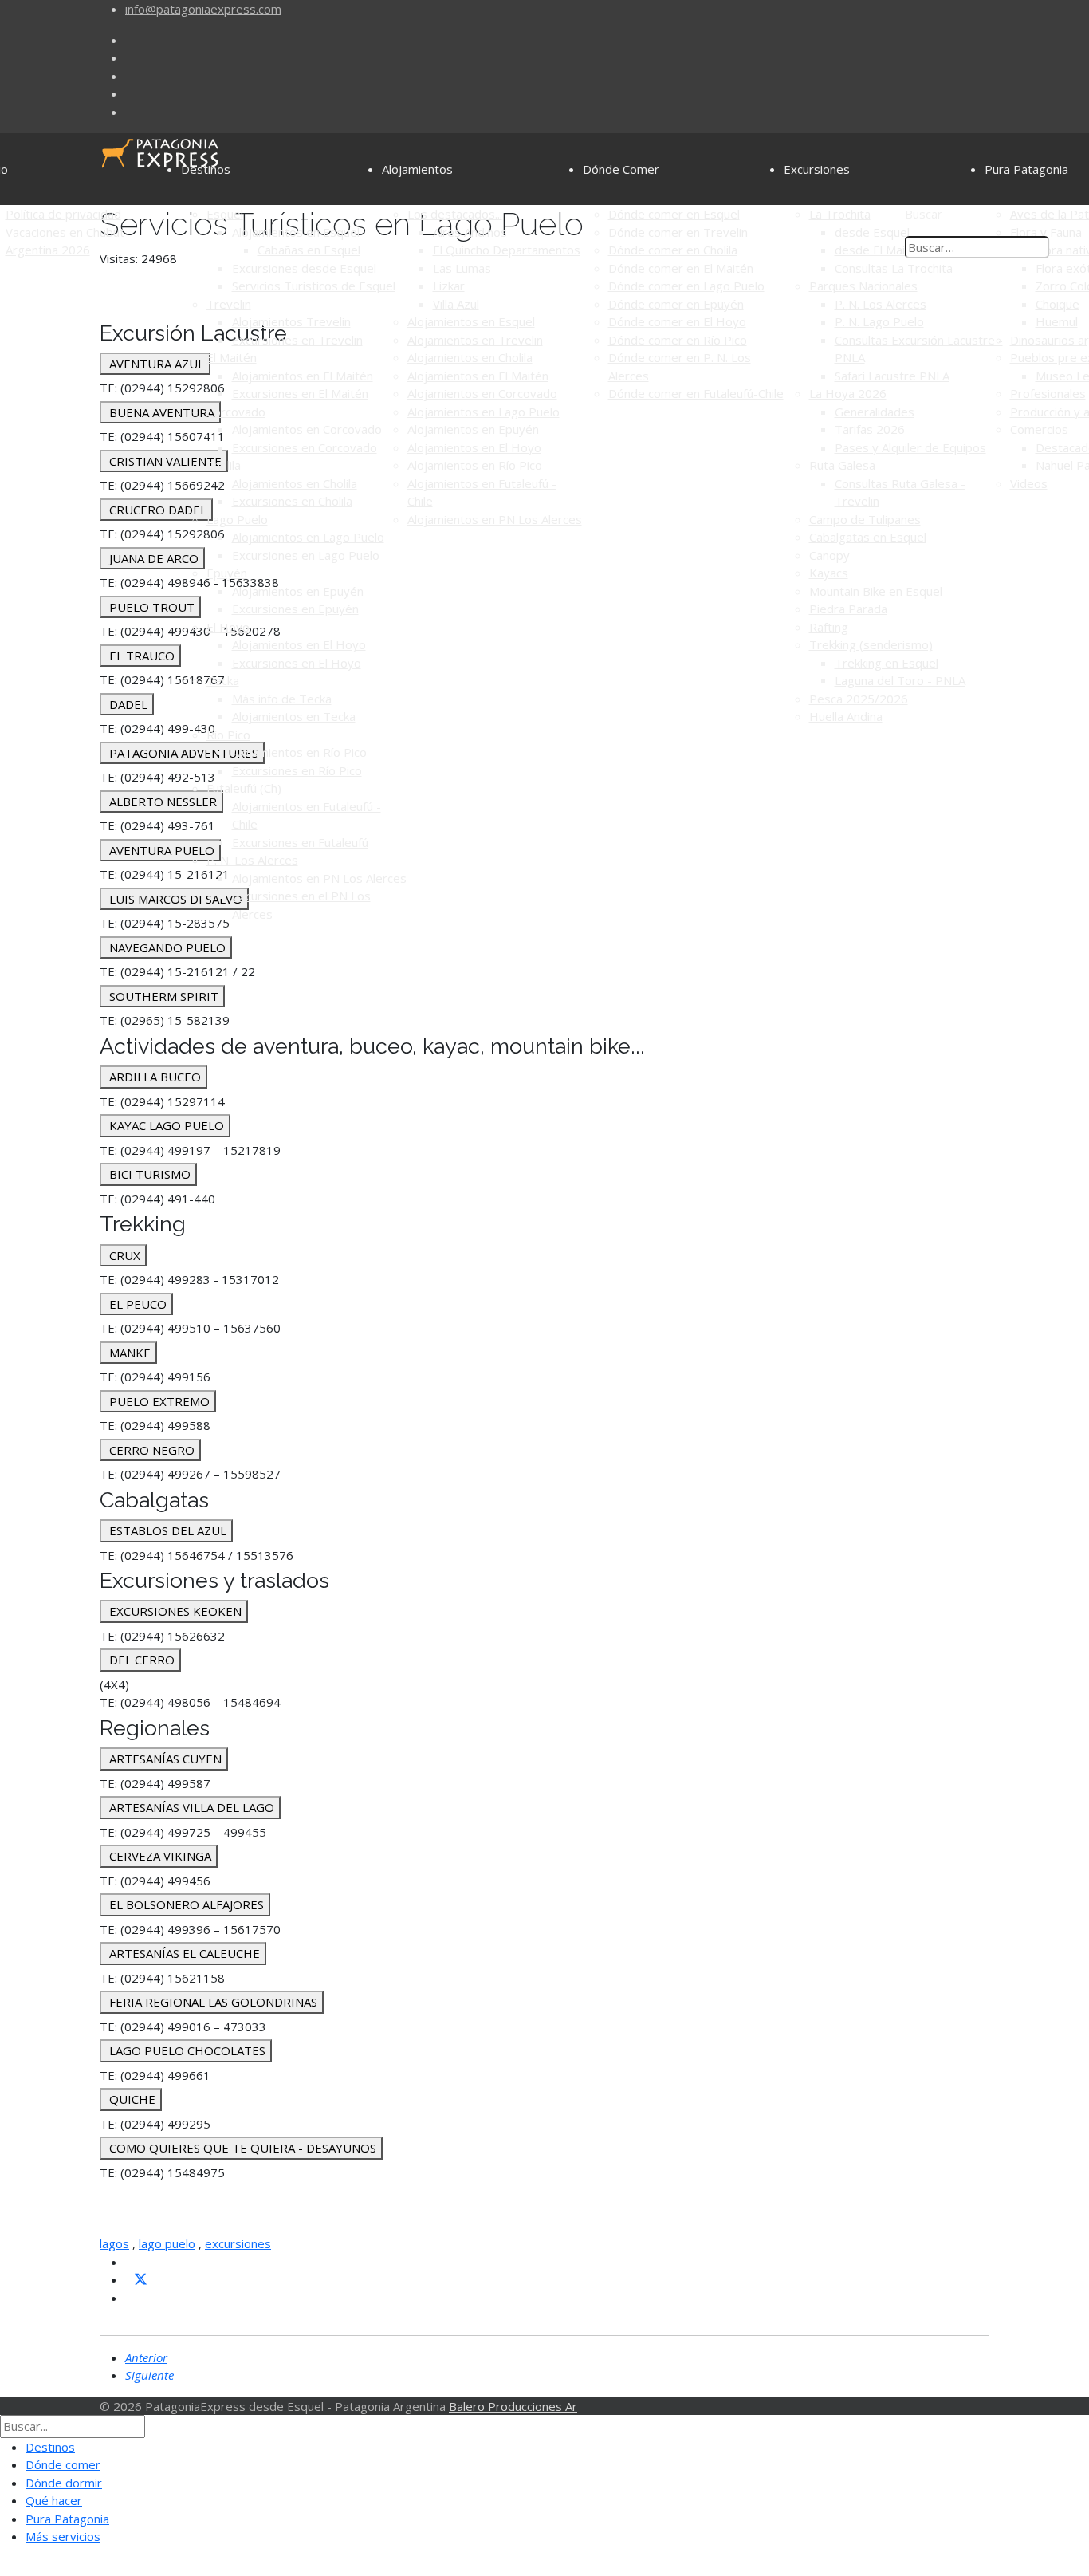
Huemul (1057, 321)
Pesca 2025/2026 (859, 699)
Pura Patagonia (1026, 169)
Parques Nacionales (863, 286)
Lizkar (449, 286)
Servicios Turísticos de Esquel (314, 286)
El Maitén (232, 357)
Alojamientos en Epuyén (298, 591)
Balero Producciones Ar (513, 2406)
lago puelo (167, 2243)
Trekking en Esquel (887, 663)
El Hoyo (228, 627)
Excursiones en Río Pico (297, 770)
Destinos (206, 169)
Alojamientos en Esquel (296, 232)
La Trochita (840, 214)
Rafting (829, 627)
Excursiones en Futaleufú (300, 842)
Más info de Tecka (282, 699)
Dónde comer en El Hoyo (677, 321)
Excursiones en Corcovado (305, 447)
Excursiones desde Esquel (304, 268)
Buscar (924, 214)
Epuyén (227, 573)
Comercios (1039, 429)
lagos (114, 2243)
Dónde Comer (621, 169)
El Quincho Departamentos (507, 250)
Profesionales (1048, 393)
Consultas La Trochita (894, 268)
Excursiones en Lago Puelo (306, 555)
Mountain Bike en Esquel (876, 591)
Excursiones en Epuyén (295, 609)
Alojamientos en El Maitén (303, 376)
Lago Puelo (237, 519)
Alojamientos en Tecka (294, 716)
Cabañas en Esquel (309, 250)
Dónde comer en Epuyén (676, 304)
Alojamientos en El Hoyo (299, 644)
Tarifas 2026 (870, 429)
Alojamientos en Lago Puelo (308, 537)
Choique (1058, 304)
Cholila (224, 465)
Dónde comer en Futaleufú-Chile (696, 393)
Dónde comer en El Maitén (681, 268)
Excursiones (817, 169)
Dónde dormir (64, 2483)
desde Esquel (872, 232)
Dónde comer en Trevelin (678, 232)
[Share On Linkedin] (132, 2298)
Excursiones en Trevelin (297, 340)
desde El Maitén (879, 250)
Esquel (225, 214)
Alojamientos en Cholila (295, 483)
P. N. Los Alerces (252, 860)
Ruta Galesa (842, 465)
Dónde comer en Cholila (673, 250)
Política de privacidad (63, 214)
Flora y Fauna (1046, 232)
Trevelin (229, 304)
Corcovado (236, 412)
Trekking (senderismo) (871, 644)
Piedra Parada (848, 609)
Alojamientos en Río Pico (299, 752)
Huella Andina (846, 716)
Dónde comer (63, 2464)
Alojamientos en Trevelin (475, 340)
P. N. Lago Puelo (879, 321)
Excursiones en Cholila (292, 501)
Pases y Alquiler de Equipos (910, 447)
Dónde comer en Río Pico (678, 340)
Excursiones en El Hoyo (297, 663)
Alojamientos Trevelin (291, 321)
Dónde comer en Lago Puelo (686, 286)
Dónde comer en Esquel (674, 214)
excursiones (238, 2243)
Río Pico (228, 735)
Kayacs (829, 573)
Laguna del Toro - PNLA (900, 680)
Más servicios (63, 2536)
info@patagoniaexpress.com (203, 9)
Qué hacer (54, 2500)
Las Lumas (462, 268)
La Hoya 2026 (848, 393)
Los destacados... (455, 214)
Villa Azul (456, 304)
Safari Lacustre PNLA (892, 376)
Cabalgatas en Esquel (868, 537)
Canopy (830, 555)
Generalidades (875, 412)
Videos (1029, 483)
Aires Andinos (470, 232)
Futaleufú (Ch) (244, 788)
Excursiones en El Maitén (300, 393)
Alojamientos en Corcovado (307, 429)
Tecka (223, 680)
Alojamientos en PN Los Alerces (319, 878)
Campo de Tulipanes (865, 519)
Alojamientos (417, 169)
